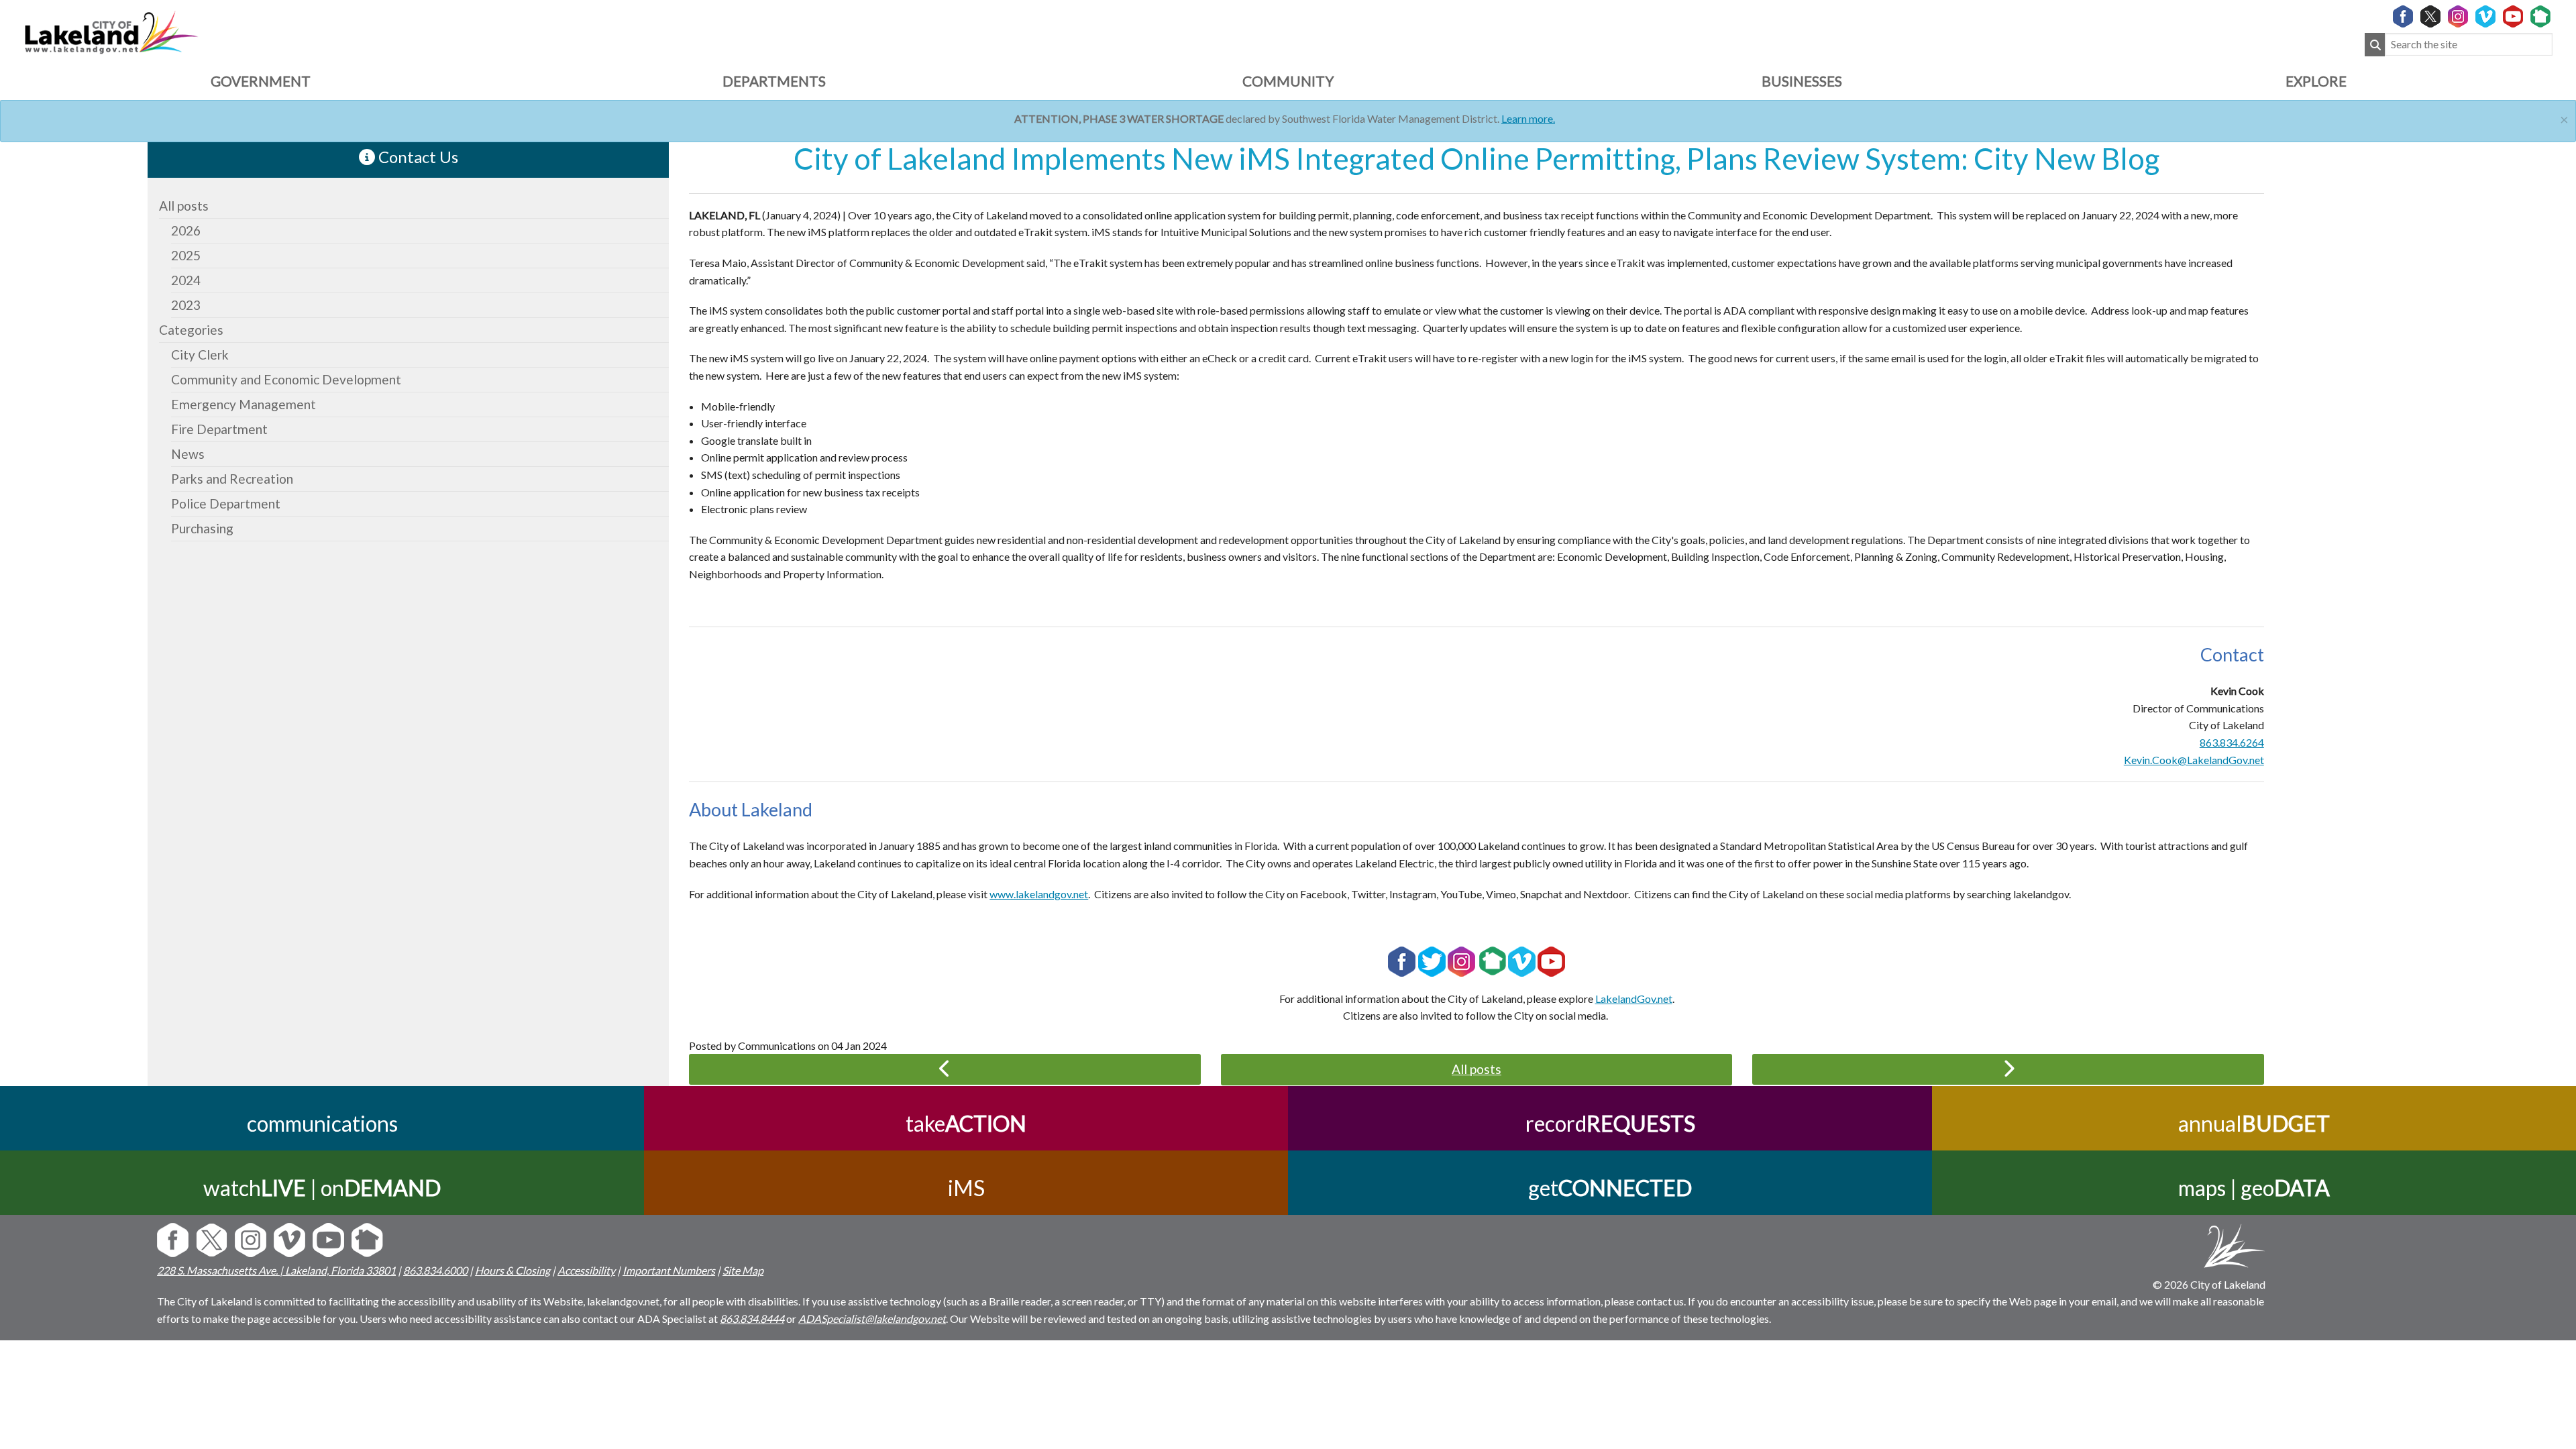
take (966, 1123)
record (1610, 1123)
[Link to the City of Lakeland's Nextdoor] (1493, 960)
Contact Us (417, 157)
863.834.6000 (435, 1270)
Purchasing (202, 528)
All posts (184, 206)
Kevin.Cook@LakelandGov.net (2194, 760)
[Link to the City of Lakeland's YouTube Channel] (1551, 960)
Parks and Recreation (232, 479)
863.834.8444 (752, 1319)
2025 (186, 255)
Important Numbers (669, 1270)
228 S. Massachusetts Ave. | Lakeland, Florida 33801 (276, 1270)
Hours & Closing (513, 1270)
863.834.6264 (2232, 742)
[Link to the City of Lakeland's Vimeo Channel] (1522, 960)
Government (261, 81)
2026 (186, 230)
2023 (186, 305)
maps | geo (2254, 1188)
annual (2254, 1123)
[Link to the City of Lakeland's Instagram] (1461, 960)
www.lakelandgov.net (1039, 894)
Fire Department (219, 429)
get (1610, 1188)
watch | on (322, 1188)
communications (322, 1123)
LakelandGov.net (1634, 999)
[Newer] (2008, 1069)
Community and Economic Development (286, 379)
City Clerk (200, 355)
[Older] (945, 1069)
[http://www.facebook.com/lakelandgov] (1402, 960)
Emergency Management (244, 404)
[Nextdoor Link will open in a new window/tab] (2540, 17)
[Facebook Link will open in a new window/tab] (2403, 17)
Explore (2316, 81)
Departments (774, 81)
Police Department (226, 503)
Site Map (743, 1270)
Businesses (1802, 81)
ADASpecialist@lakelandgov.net (872, 1319)
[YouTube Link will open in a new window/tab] (2513, 17)
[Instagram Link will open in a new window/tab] (2458, 17)
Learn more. (1528, 118)
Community (1288, 81)
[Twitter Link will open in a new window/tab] (2430, 17)
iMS (966, 1188)
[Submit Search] (2375, 45)
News (188, 454)
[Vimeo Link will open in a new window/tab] (2485, 17)
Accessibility (586, 1270)
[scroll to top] (2544, 1366)
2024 (186, 280)
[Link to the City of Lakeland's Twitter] (1432, 960)
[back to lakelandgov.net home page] (111, 31)
